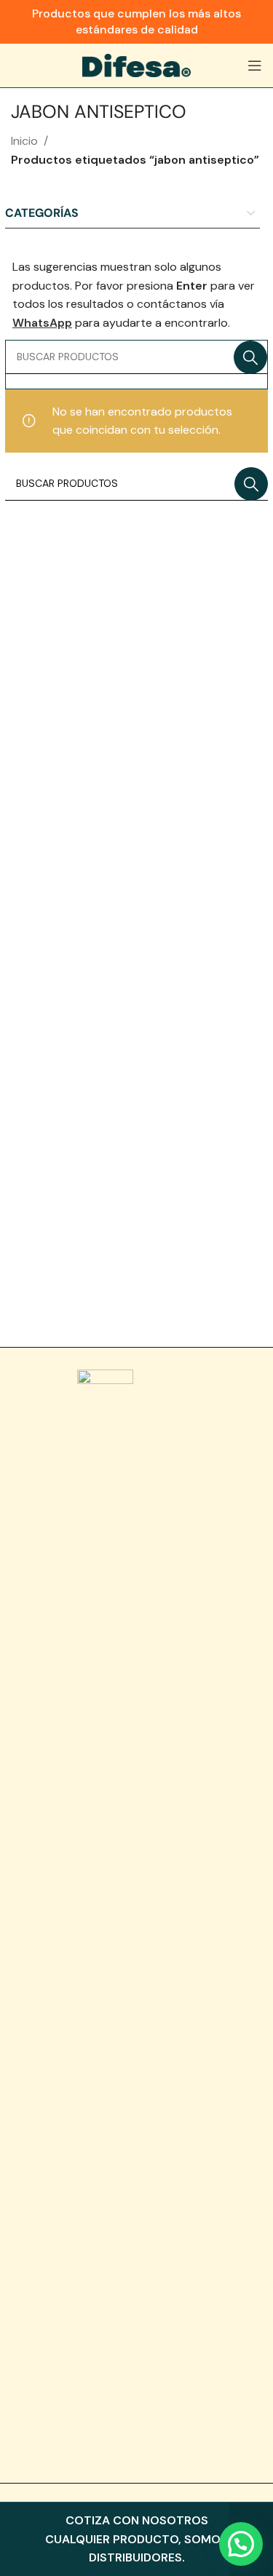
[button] (241, 2544)
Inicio (24, 141)
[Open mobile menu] (255, 65)
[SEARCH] (250, 357)
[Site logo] (137, 64)
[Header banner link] (136, 22)
